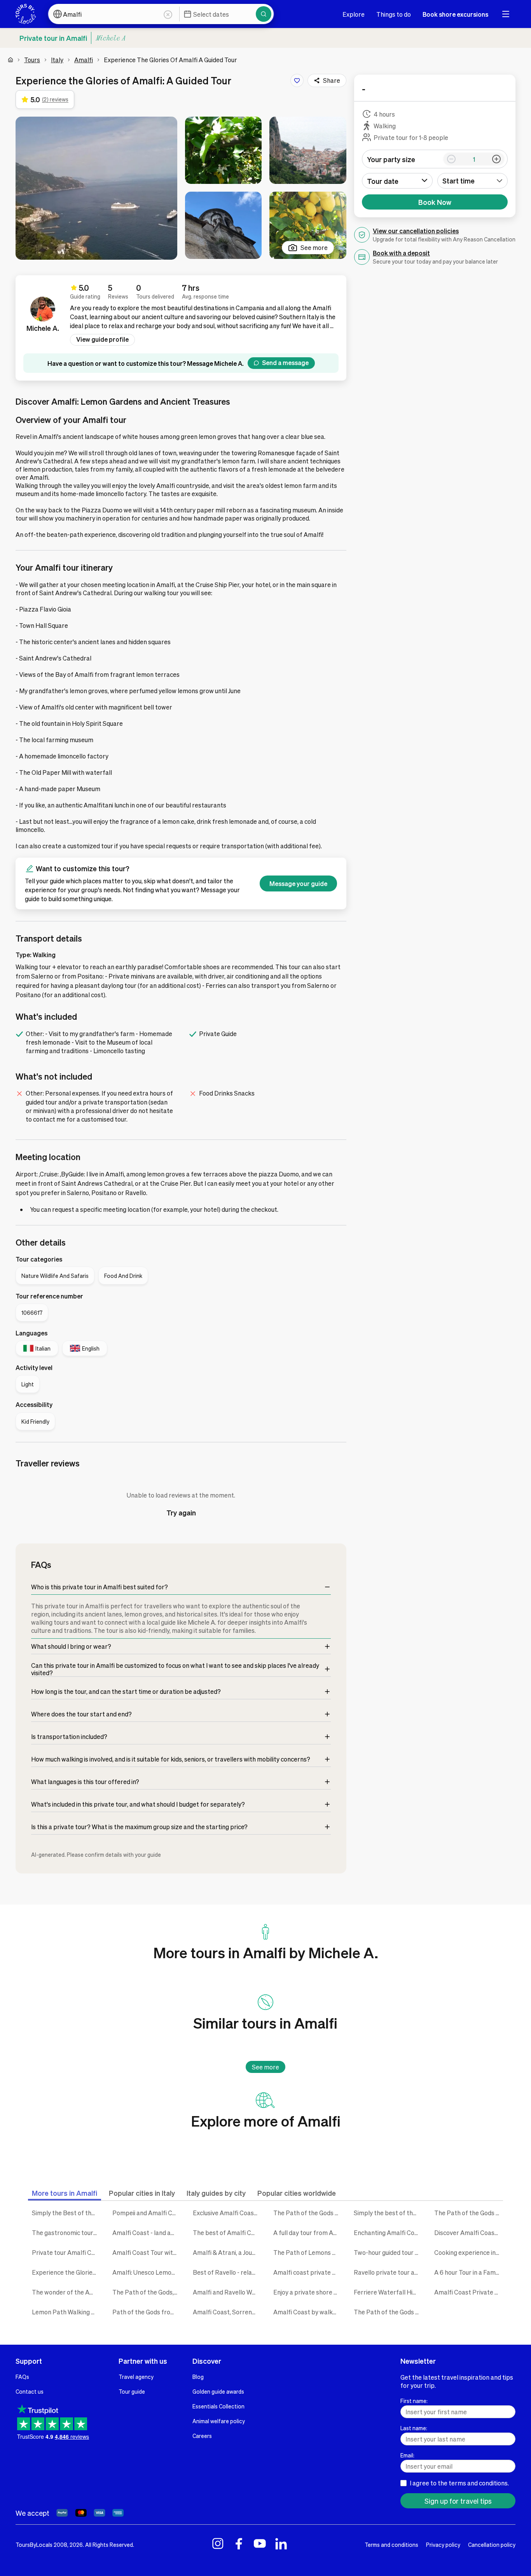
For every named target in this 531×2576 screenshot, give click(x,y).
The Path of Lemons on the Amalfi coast (308, 2252)
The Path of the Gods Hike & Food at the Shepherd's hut (308, 2213)
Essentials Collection (218, 2406)
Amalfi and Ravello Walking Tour (227, 2292)
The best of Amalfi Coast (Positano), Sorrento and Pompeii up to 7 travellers (227, 2233)
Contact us (30, 2391)
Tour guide (132, 2391)
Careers (202, 2436)
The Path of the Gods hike (469, 2213)
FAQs (22, 2377)
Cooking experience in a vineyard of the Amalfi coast (469, 2252)
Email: (407, 2455)
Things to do (394, 14)
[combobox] (473, 181)
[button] (96, 188)
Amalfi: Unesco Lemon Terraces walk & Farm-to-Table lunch (147, 2272)
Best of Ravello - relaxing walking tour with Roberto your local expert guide (227, 2272)
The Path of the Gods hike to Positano (388, 2312)
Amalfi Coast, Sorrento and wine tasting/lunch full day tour (227, 2312)
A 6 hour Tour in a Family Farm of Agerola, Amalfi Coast (469, 2272)
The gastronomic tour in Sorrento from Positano (66, 2233)
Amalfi (84, 60)
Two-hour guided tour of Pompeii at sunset (388, 2252)
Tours (32, 60)
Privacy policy (443, 2545)
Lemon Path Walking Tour (66, 2312)
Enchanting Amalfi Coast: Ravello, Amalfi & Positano (388, 2233)
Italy (57, 60)
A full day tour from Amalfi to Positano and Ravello (308, 2233)
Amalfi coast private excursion (308, 2272)
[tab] (65, 2193)
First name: (414, 2401)
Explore (354, 14)
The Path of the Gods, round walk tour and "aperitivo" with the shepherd (147, 2292)
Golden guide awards (218, 2391)
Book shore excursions (455, 14)
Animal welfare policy (219, 2421)
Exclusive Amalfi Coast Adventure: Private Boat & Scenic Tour (227, 2213)
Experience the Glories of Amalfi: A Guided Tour (66, 2272)
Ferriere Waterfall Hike (387, 2292)
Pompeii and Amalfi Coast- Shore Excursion (147, 2213)
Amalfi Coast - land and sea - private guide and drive (147, 2233)
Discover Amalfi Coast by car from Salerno (469, 2233)
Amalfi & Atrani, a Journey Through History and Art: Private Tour (227, 2252)
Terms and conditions (391, 2545)
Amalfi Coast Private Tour (469, 2292)
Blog (198, 2377)
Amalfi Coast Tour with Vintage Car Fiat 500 (147, 2252)
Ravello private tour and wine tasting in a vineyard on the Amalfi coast (388, 2272)
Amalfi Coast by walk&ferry (308, 2312)
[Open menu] (506, 14)
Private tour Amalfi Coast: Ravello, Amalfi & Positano (66, 2252)
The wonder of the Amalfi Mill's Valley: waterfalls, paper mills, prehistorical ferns (66, 2292)
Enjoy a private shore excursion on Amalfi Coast (308, 2292)
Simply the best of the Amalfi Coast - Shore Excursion (388, 2213)
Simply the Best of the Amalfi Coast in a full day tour (66, 2213)
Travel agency (136, 2377)
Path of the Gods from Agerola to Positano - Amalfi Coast (147, 2312)
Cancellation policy (492, 2545)
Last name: (414, 2428)
